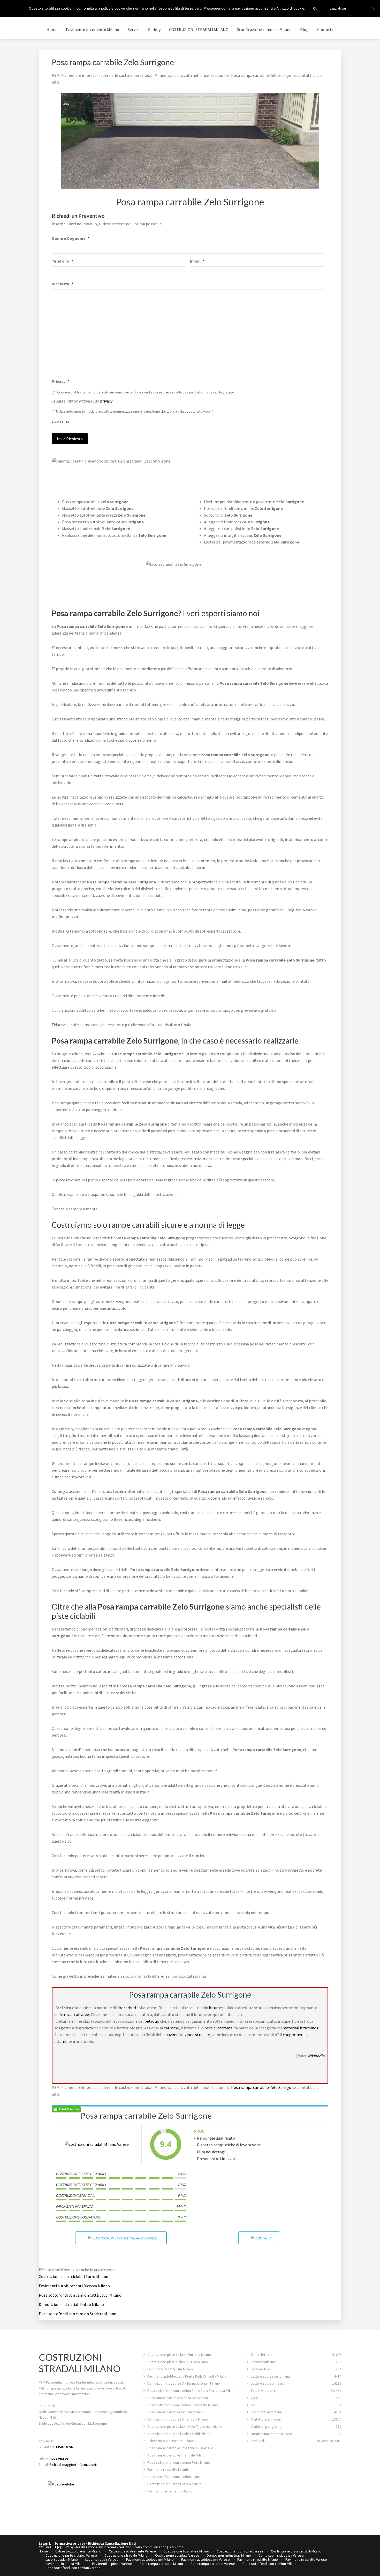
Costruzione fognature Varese (240, 2551)
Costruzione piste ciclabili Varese (71, 2555)
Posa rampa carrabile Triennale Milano (176, 2455)
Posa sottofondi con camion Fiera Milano (179, 2462)
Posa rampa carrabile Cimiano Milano (176, 2412)
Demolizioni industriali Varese (281, 2555)
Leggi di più (338, 8)
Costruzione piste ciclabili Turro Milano (74, 2276)
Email (197, 261)
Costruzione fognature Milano (186, 2551)
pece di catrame (218, 2028)
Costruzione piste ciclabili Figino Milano (178, 2362)
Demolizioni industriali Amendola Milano (178, 2419)
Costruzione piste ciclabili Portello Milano (179, 2355)
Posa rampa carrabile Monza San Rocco (178, 2398)
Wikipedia (316, 2056)
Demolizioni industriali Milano (229, 2555)
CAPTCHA (61, 422)
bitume (215, 2008)
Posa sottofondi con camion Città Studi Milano (80, 2295)
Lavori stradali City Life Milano (170, 2369)
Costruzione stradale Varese (177, 2555)
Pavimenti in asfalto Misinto (168, 2469)
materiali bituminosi (301, 2028)
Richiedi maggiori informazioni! (73, 2465)
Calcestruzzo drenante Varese (132, 2551)
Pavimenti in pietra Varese (112, 2564)
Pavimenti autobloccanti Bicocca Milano (74, 2286)
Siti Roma (176, 2547)
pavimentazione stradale (188, 2035)
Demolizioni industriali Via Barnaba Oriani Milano (184, 2383)
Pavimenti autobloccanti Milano (150, 2559)
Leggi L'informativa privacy (62, 2543)
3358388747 (64, 2447)
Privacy (60, 381)
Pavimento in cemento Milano (170, 2491)
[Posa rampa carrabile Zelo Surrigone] (97, 2144)
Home (43, 2551)
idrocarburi (126, 2008)
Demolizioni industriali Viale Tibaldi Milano (179, 2434)
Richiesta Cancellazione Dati (112, 2543)
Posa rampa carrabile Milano (161, 2564)
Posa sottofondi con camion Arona (174, 2477)
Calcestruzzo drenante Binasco (172, 2441)
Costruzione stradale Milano (126, 2555)
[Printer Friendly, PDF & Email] (66, 2109)
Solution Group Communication (143, 2547)
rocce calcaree (76, 2014)
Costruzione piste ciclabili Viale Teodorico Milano (185, 2426)
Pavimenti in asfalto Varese (306, 2559)
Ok (315, 8)
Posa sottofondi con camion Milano (269, 2564)
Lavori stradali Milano (62, 2559)
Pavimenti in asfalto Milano (258, 2559)
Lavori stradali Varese (102, 2559)
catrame (171, 2028)
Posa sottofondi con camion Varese (73, 2568)
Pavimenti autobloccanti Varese (206, 2559)
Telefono (62, 261)
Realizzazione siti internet (96, 2547)
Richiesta (62, 284)
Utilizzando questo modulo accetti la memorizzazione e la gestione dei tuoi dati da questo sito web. (135, 411)
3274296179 (59, 2459)
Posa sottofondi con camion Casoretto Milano (183, 2405)
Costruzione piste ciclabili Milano (296, 2551)
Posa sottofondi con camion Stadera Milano (78, 2314)
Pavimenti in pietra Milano (65, 2564)
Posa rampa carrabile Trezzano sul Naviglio (180, 2448)
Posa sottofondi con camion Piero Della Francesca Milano (191, 2391)
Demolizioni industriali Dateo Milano (71, 2304)
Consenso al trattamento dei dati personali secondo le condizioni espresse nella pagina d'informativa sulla (146, 392)
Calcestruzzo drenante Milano (78, 2551)
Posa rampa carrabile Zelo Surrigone (263, 2087)
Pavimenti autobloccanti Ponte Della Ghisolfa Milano (187, 2376)
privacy (228, 392)
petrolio (152, 2021)
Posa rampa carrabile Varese (213, 2564)
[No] (374, 9)
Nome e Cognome (71, 238)
